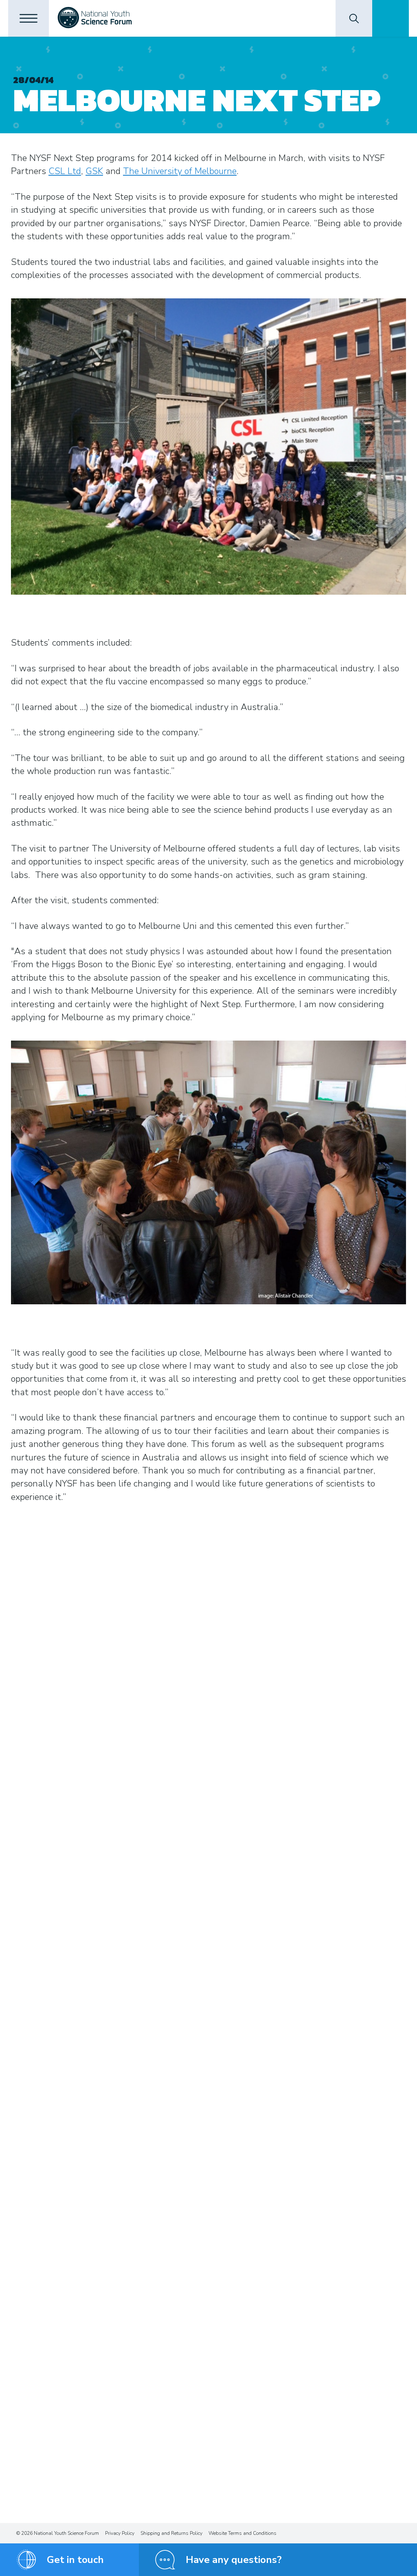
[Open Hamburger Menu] (29, 18)
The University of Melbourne (180, 171)
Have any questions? (234, 2560)
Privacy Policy (120, 2533)
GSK (94, 171)
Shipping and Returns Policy (171, 2533)
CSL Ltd (65, 171)
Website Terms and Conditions (243, 2533)
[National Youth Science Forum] (95, 18)
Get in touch (75, 2560)
